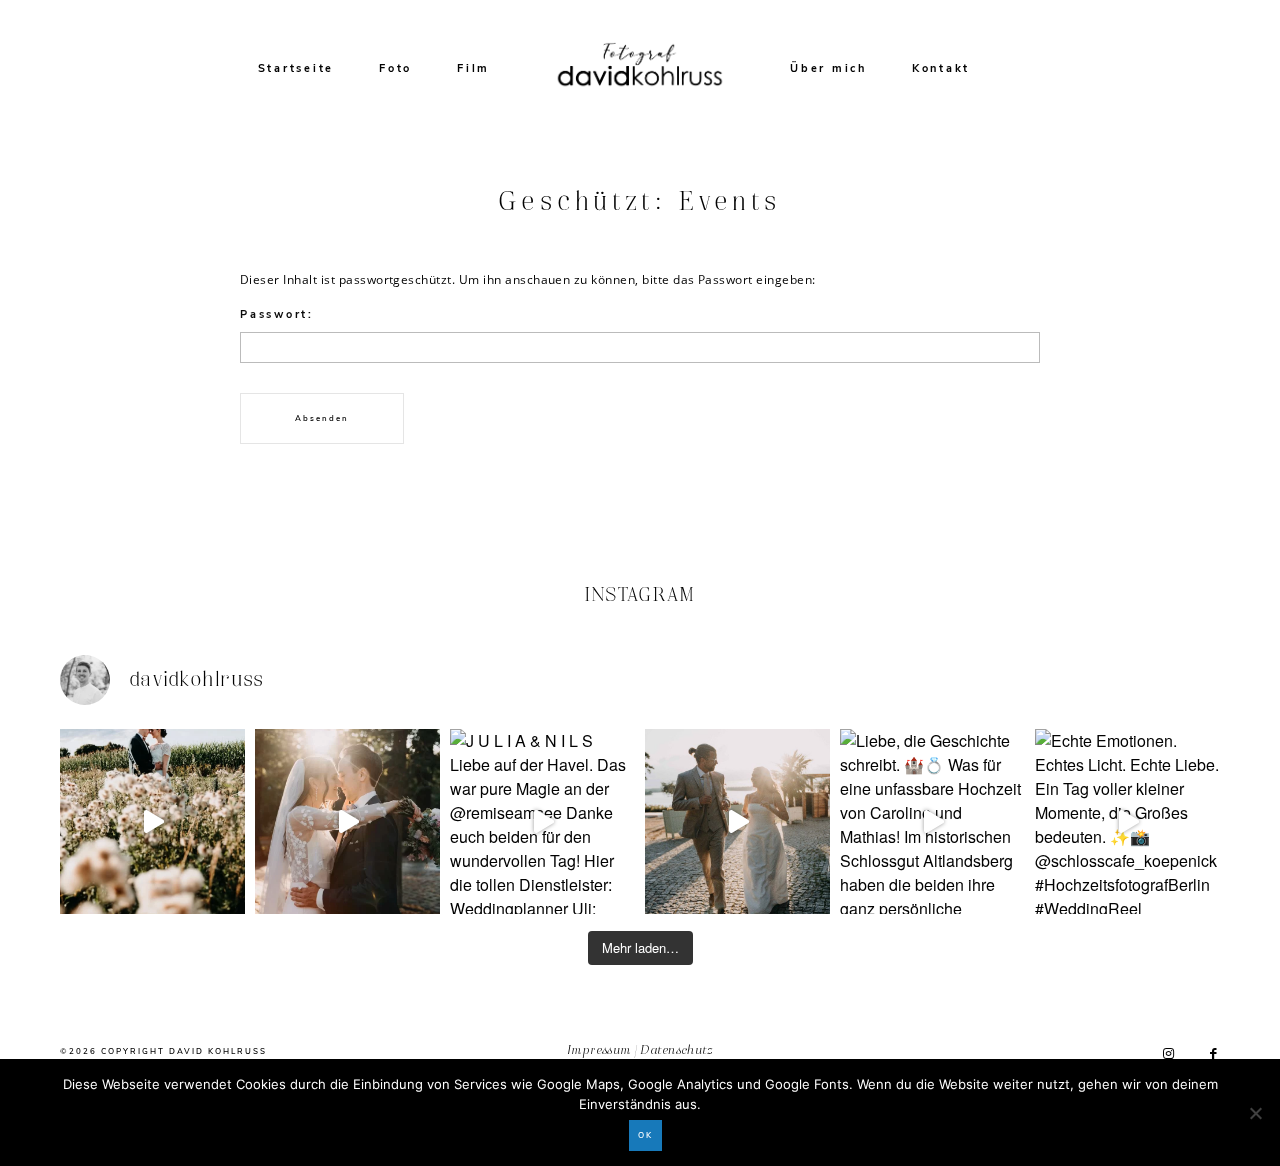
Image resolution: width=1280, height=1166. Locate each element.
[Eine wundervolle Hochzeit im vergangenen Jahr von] (347, 821)
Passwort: (277, 314)
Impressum (599, 1051)
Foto (395, 68)
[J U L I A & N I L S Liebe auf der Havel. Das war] (542, 821)
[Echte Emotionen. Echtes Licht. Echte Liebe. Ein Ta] (1127, 821)
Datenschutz (677, 1051)
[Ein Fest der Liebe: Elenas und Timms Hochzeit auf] (737, 821)
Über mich (828, 68)
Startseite (296, 68)
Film (473, 68)
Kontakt (941, 68)
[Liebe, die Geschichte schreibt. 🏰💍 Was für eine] (932, 821)
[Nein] (1255, 1113)
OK (645, 1135)
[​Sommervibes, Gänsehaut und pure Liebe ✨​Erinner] (152, 821)
